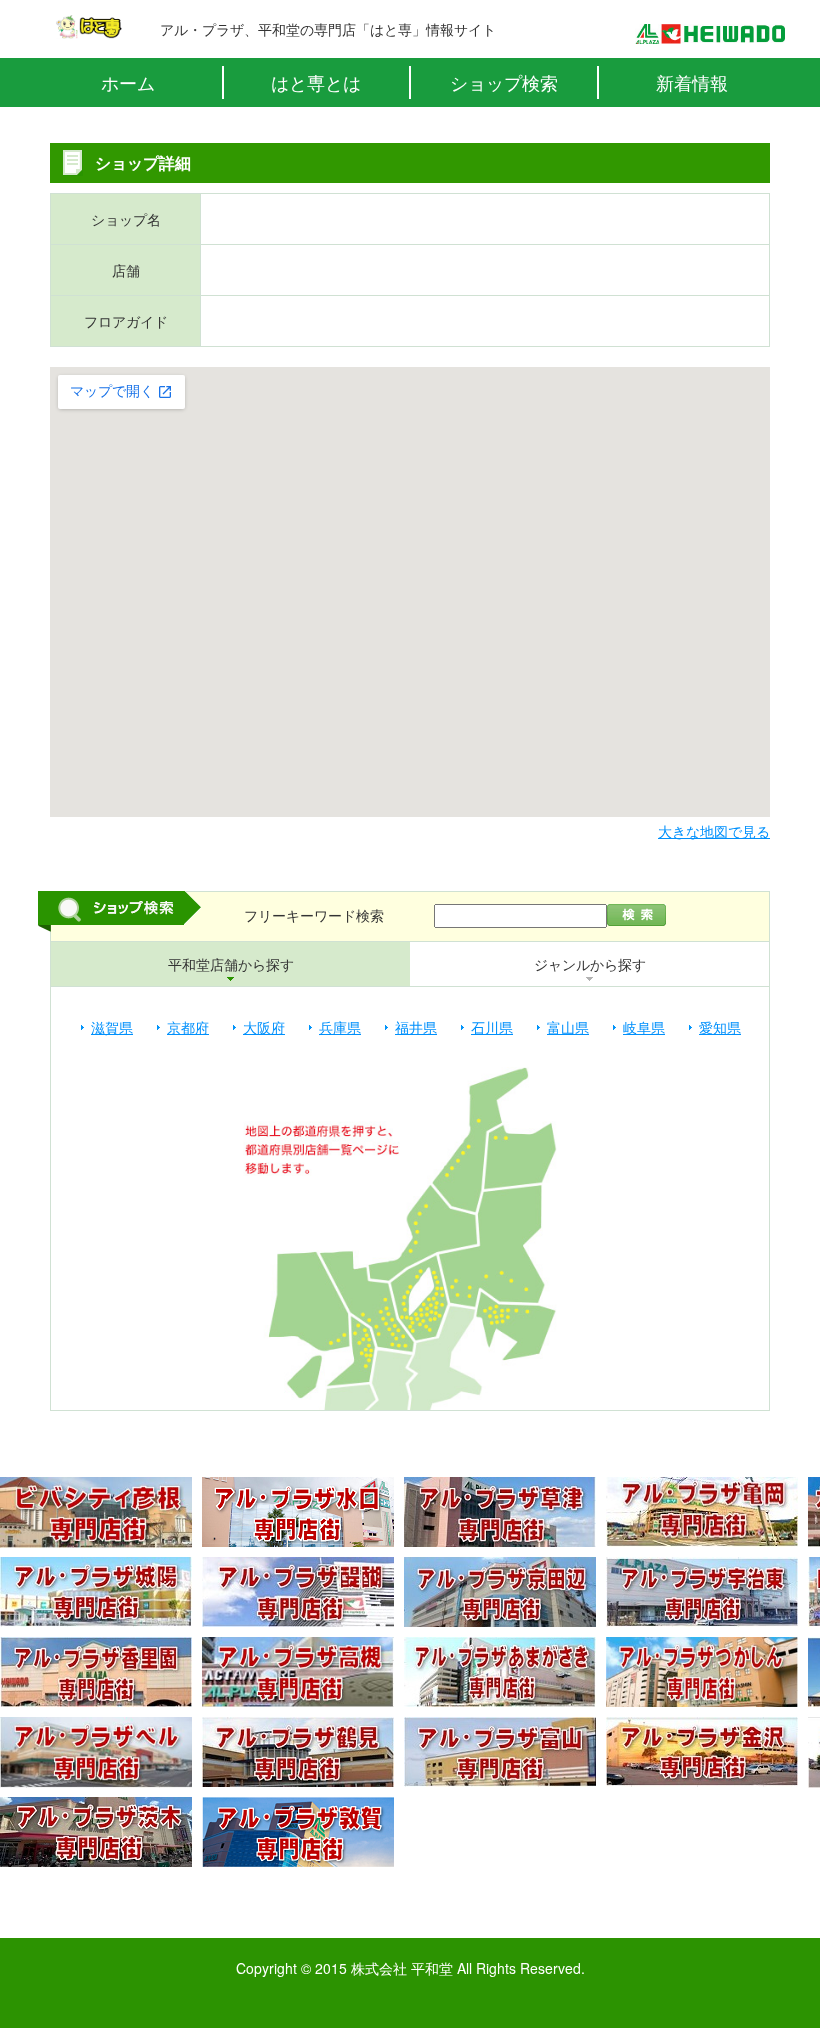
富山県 (568, 1027)
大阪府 (264, 1027)
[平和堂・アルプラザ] (710, 34)
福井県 (416, 1027)
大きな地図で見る (714, 831)
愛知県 (720, 1027)
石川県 (492, 1027)
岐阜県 (644, 1027)
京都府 (188, 1027)
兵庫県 (340, 1027)
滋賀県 (112, 1027)
